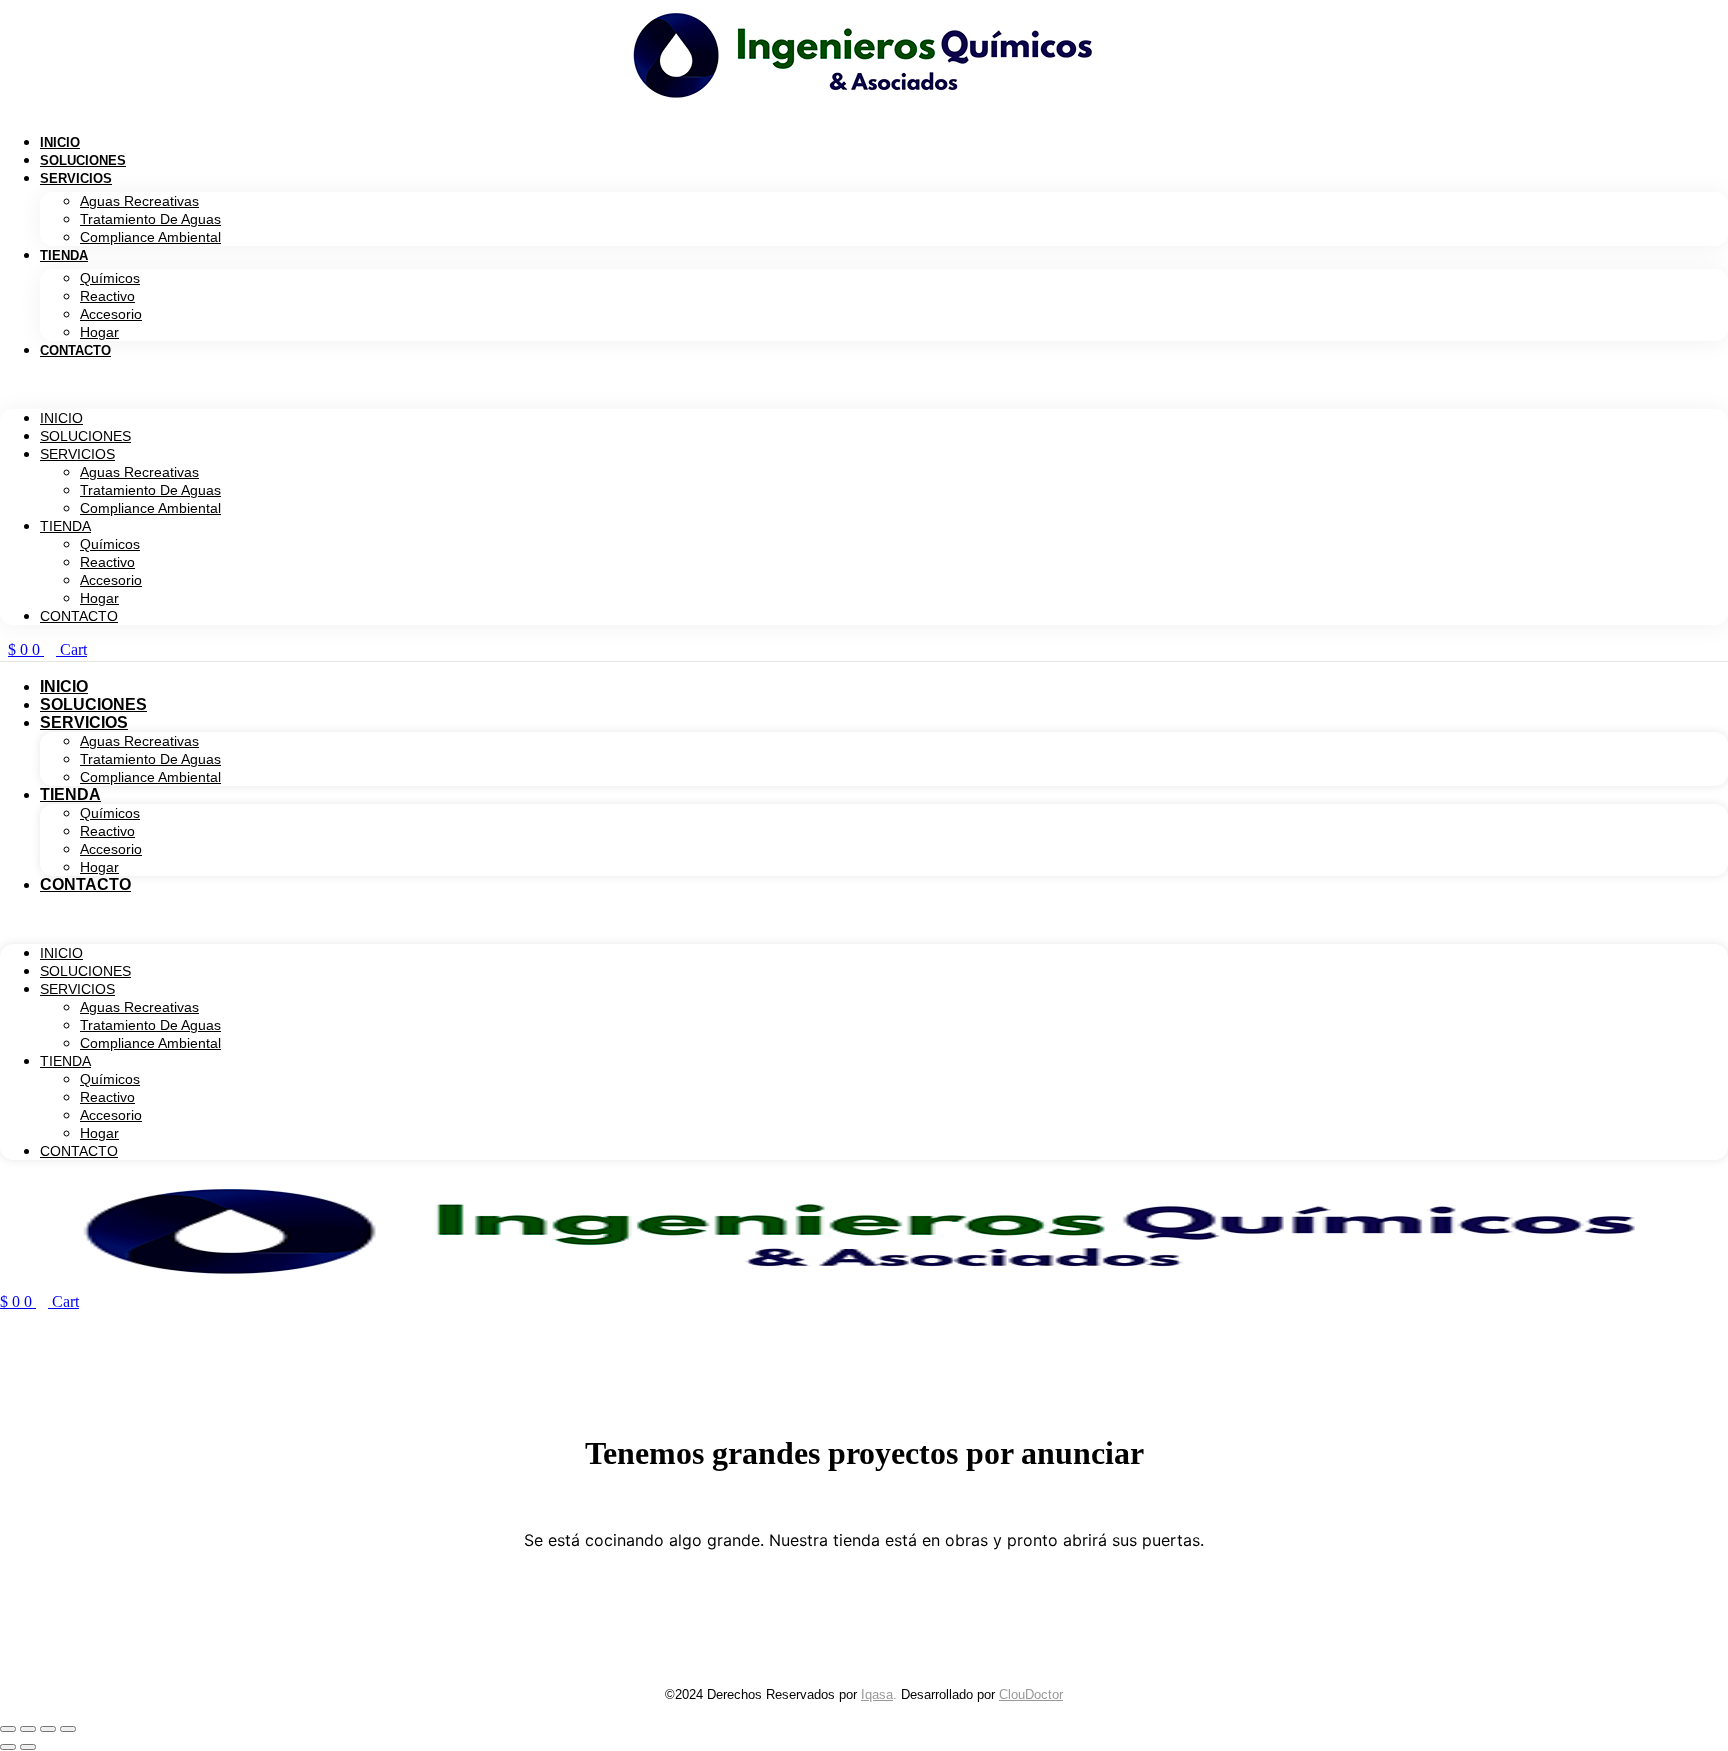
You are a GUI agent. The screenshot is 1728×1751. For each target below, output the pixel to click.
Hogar (99, 332)
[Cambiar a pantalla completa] (28, 1729)
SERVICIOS (76, 178)
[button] (864, 384)
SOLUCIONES (83, 160)
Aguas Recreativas (139, 201)
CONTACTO (75, 350)
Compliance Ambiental (150, 237)
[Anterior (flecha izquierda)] (8, 1747)
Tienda (64, 255)
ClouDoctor (1031, 1694)
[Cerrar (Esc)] (68, 1729)
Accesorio (111, 314)
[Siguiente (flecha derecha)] (28, 1747)
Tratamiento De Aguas (150, 219)
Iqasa (877, 1694)
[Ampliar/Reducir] (8, 1729)
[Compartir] (48, 1729)
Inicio (60, 142)
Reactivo (107, 296)
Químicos (110, 278)
